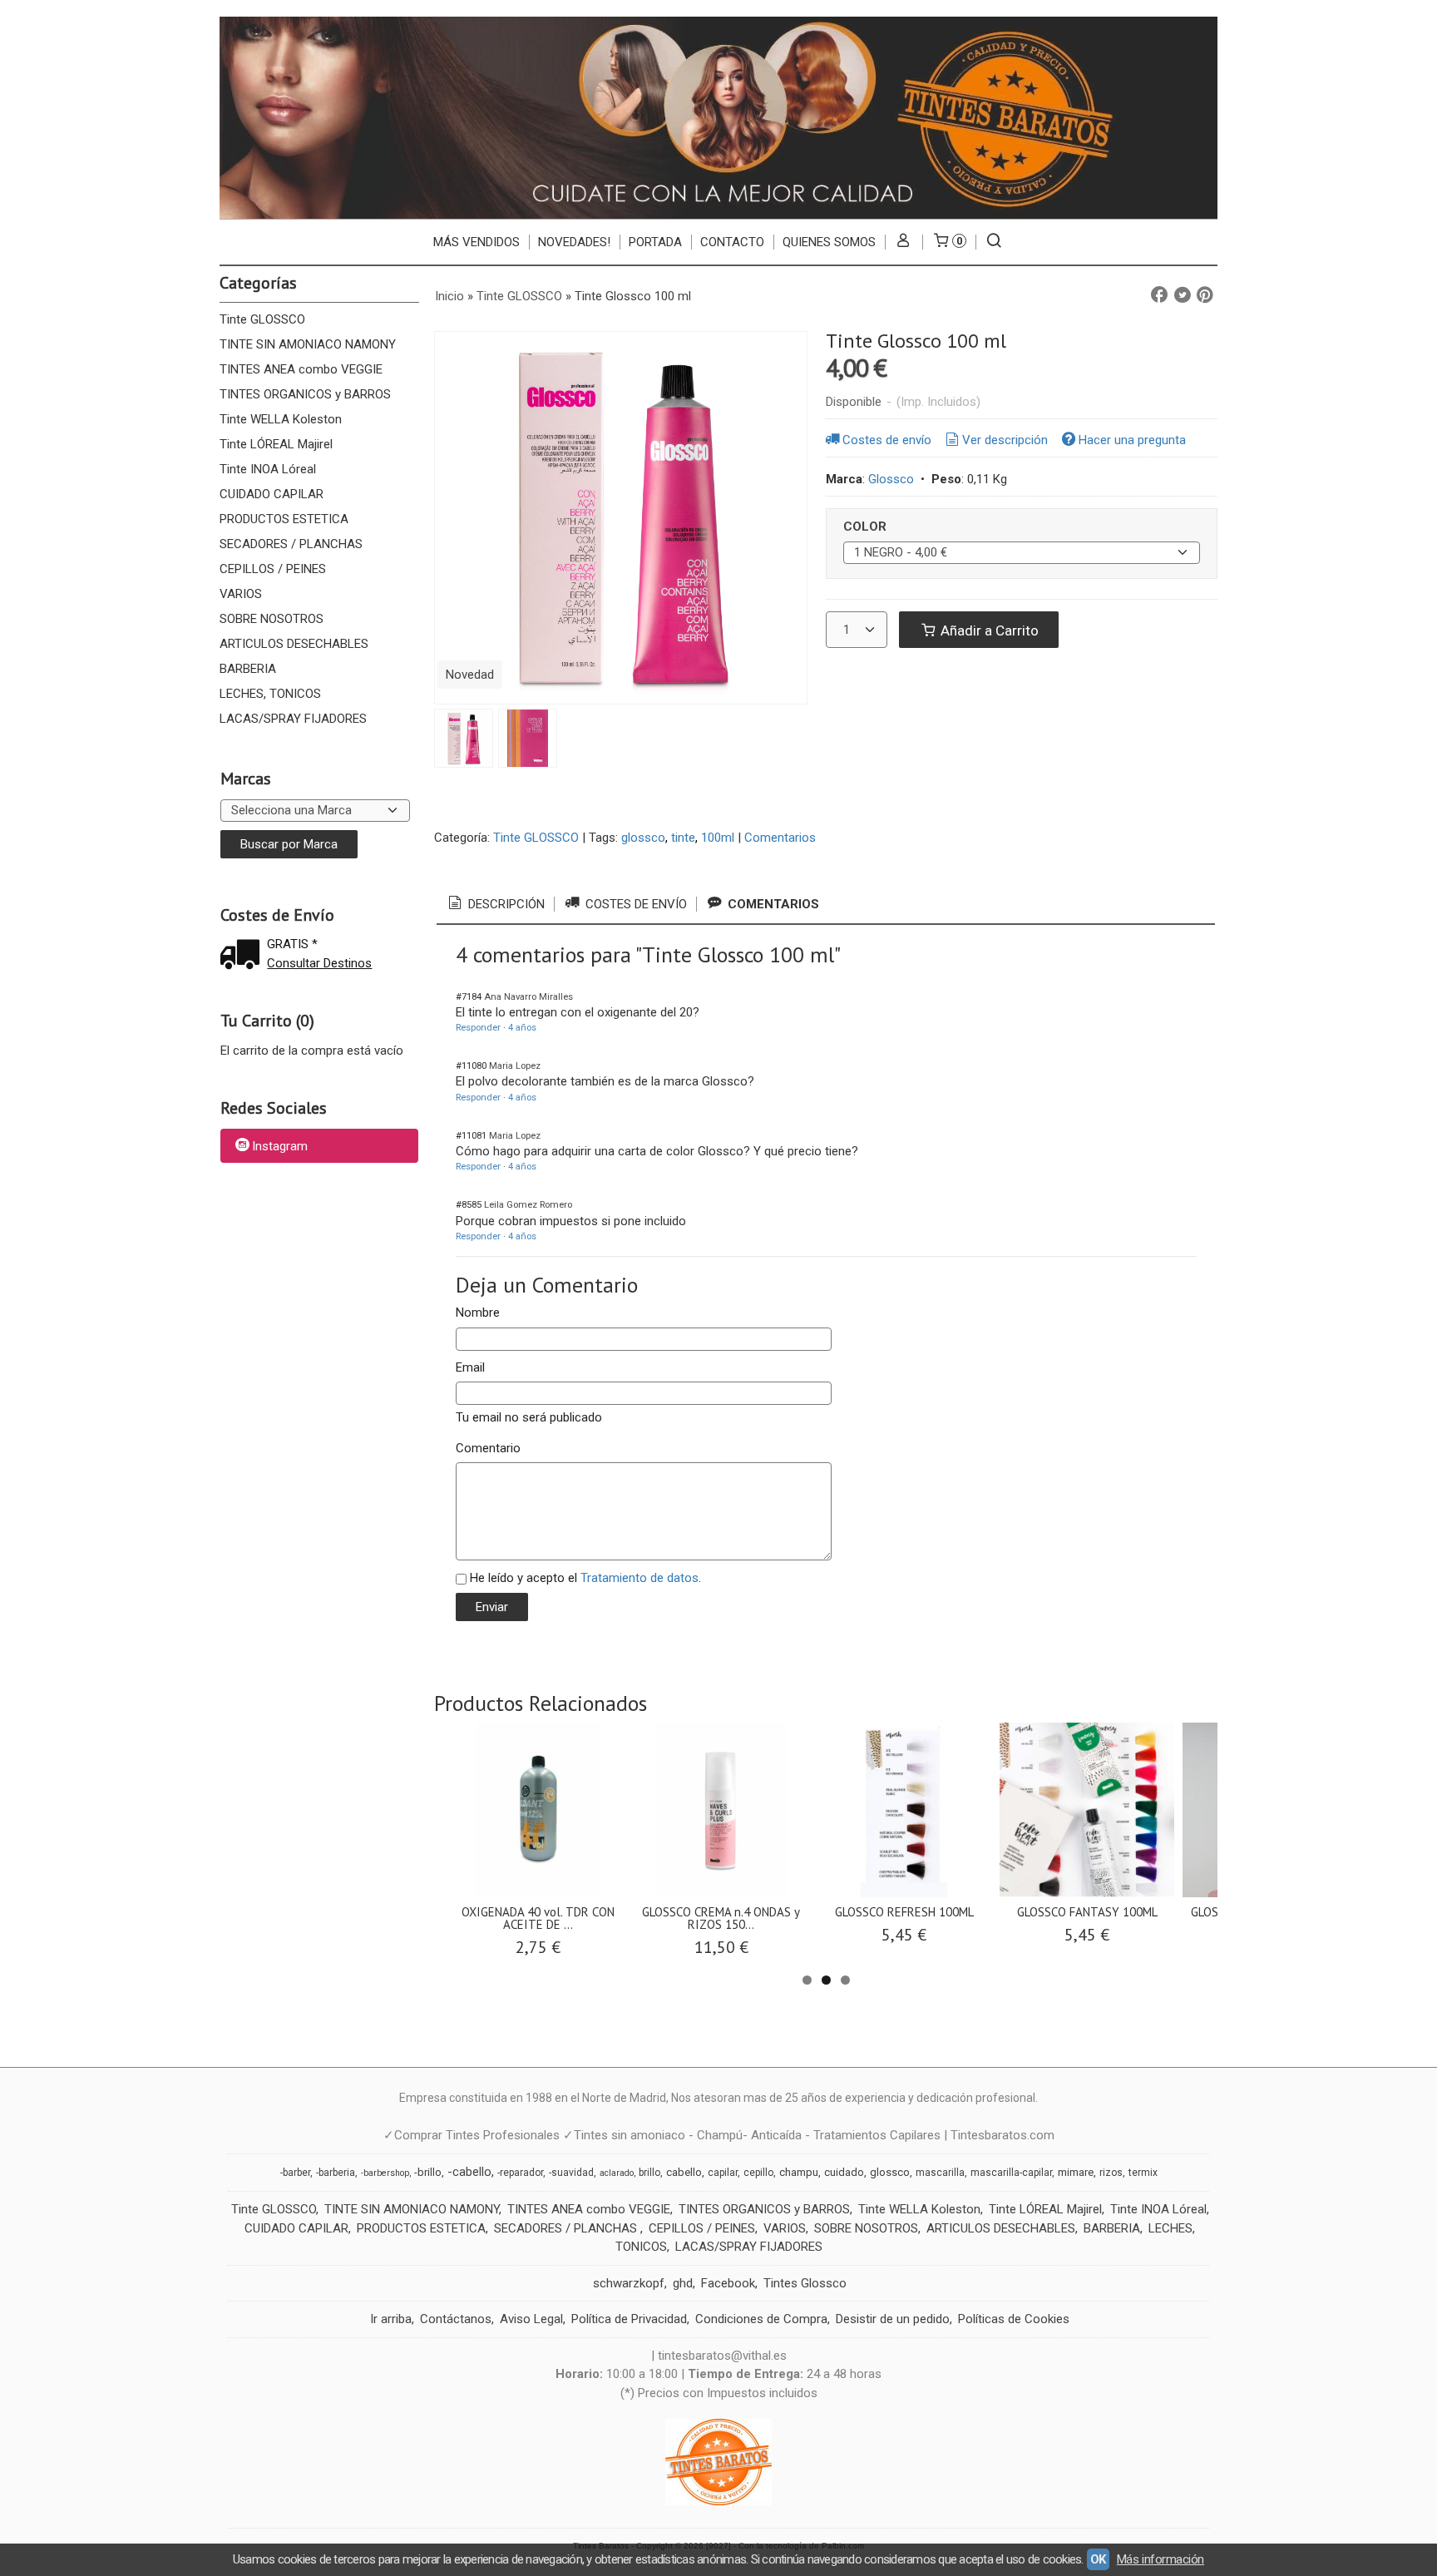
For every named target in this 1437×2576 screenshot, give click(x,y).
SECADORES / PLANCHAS (291, 544)
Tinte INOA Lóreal (268, 469)
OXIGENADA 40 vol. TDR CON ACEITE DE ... (538, 1918)
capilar (723, 2173)
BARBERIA (248, 669)
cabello (684, 2172)
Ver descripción (1005, 440)
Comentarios (780, 838)
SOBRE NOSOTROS (272, 619)
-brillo (428, 2172)
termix (1143, 2173)
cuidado (844, 2172)
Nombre (478, 1313)
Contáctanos (456, 2319)
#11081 (471, 1136)
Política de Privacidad (629, 2319)
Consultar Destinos (319, 963)
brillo (649, 2173)
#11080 (471, 1066)
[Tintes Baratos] (718, 118)
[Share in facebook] (1159, 295)
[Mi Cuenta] (904, 242)
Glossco (891, 479)
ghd (683, 2283)
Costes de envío (887, 440)
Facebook (728, 2283)
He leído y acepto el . (585, 1578)
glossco (643, 838)
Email (470, 1367)
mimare (1076, 2172)
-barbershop (385, 2173)
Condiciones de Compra (761, 2319)
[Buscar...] (994, 242)
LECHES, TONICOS (270, 694)
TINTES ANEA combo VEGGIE (301, 369)
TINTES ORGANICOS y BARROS (305, 394)
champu (799, 2172)
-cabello (469, 2172)
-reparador (520, 2173)
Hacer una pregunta (1132, 440)
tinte (683, 838)
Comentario (488, 1448)
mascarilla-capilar (1011, 2173)
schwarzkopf (629, 2283)
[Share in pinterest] (1205, 295)
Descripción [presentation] (505, 904)
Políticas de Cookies (1014, 2319)
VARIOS (241, 594)
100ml (718, 838)
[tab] (495, 904)
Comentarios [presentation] (772, 904)
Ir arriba (391, 2319)
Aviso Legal (531, 2319)
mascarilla (940, 2173)
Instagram (280, 1147)
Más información (1160, 2559)
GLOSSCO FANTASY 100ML (1087, 1912)
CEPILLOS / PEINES (273, 569)
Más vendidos (477, 242)
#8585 (469, 1205)
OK (1098, 2559)
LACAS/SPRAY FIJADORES (293, 719)
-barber (295, 2173)
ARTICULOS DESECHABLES (294, 644)
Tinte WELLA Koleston (281, 419)
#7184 (469, 997)
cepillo (758, 2173)
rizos (1111, 2173)
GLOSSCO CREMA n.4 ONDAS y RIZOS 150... (721, 1918)
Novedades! (574, 242)
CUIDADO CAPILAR (272, 494)
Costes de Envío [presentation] (635, 904)
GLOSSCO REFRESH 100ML (904, 1912)
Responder (478, 1028)
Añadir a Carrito (988, 630)
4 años (522, 1028)
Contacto (732, 242)
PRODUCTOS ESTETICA (284, 519)
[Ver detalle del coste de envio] (244, 956)
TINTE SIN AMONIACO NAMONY (308, 344)
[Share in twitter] (1183, 295)
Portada (655, 242)
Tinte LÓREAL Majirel (276, 444)
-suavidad (571, 2173)
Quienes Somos (829, 242)
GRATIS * (292, 944)
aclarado (617, 2173)
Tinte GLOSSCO (262, 319)
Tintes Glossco (805, 2283)
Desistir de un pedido (893, 2319)
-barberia (336, 2173)
